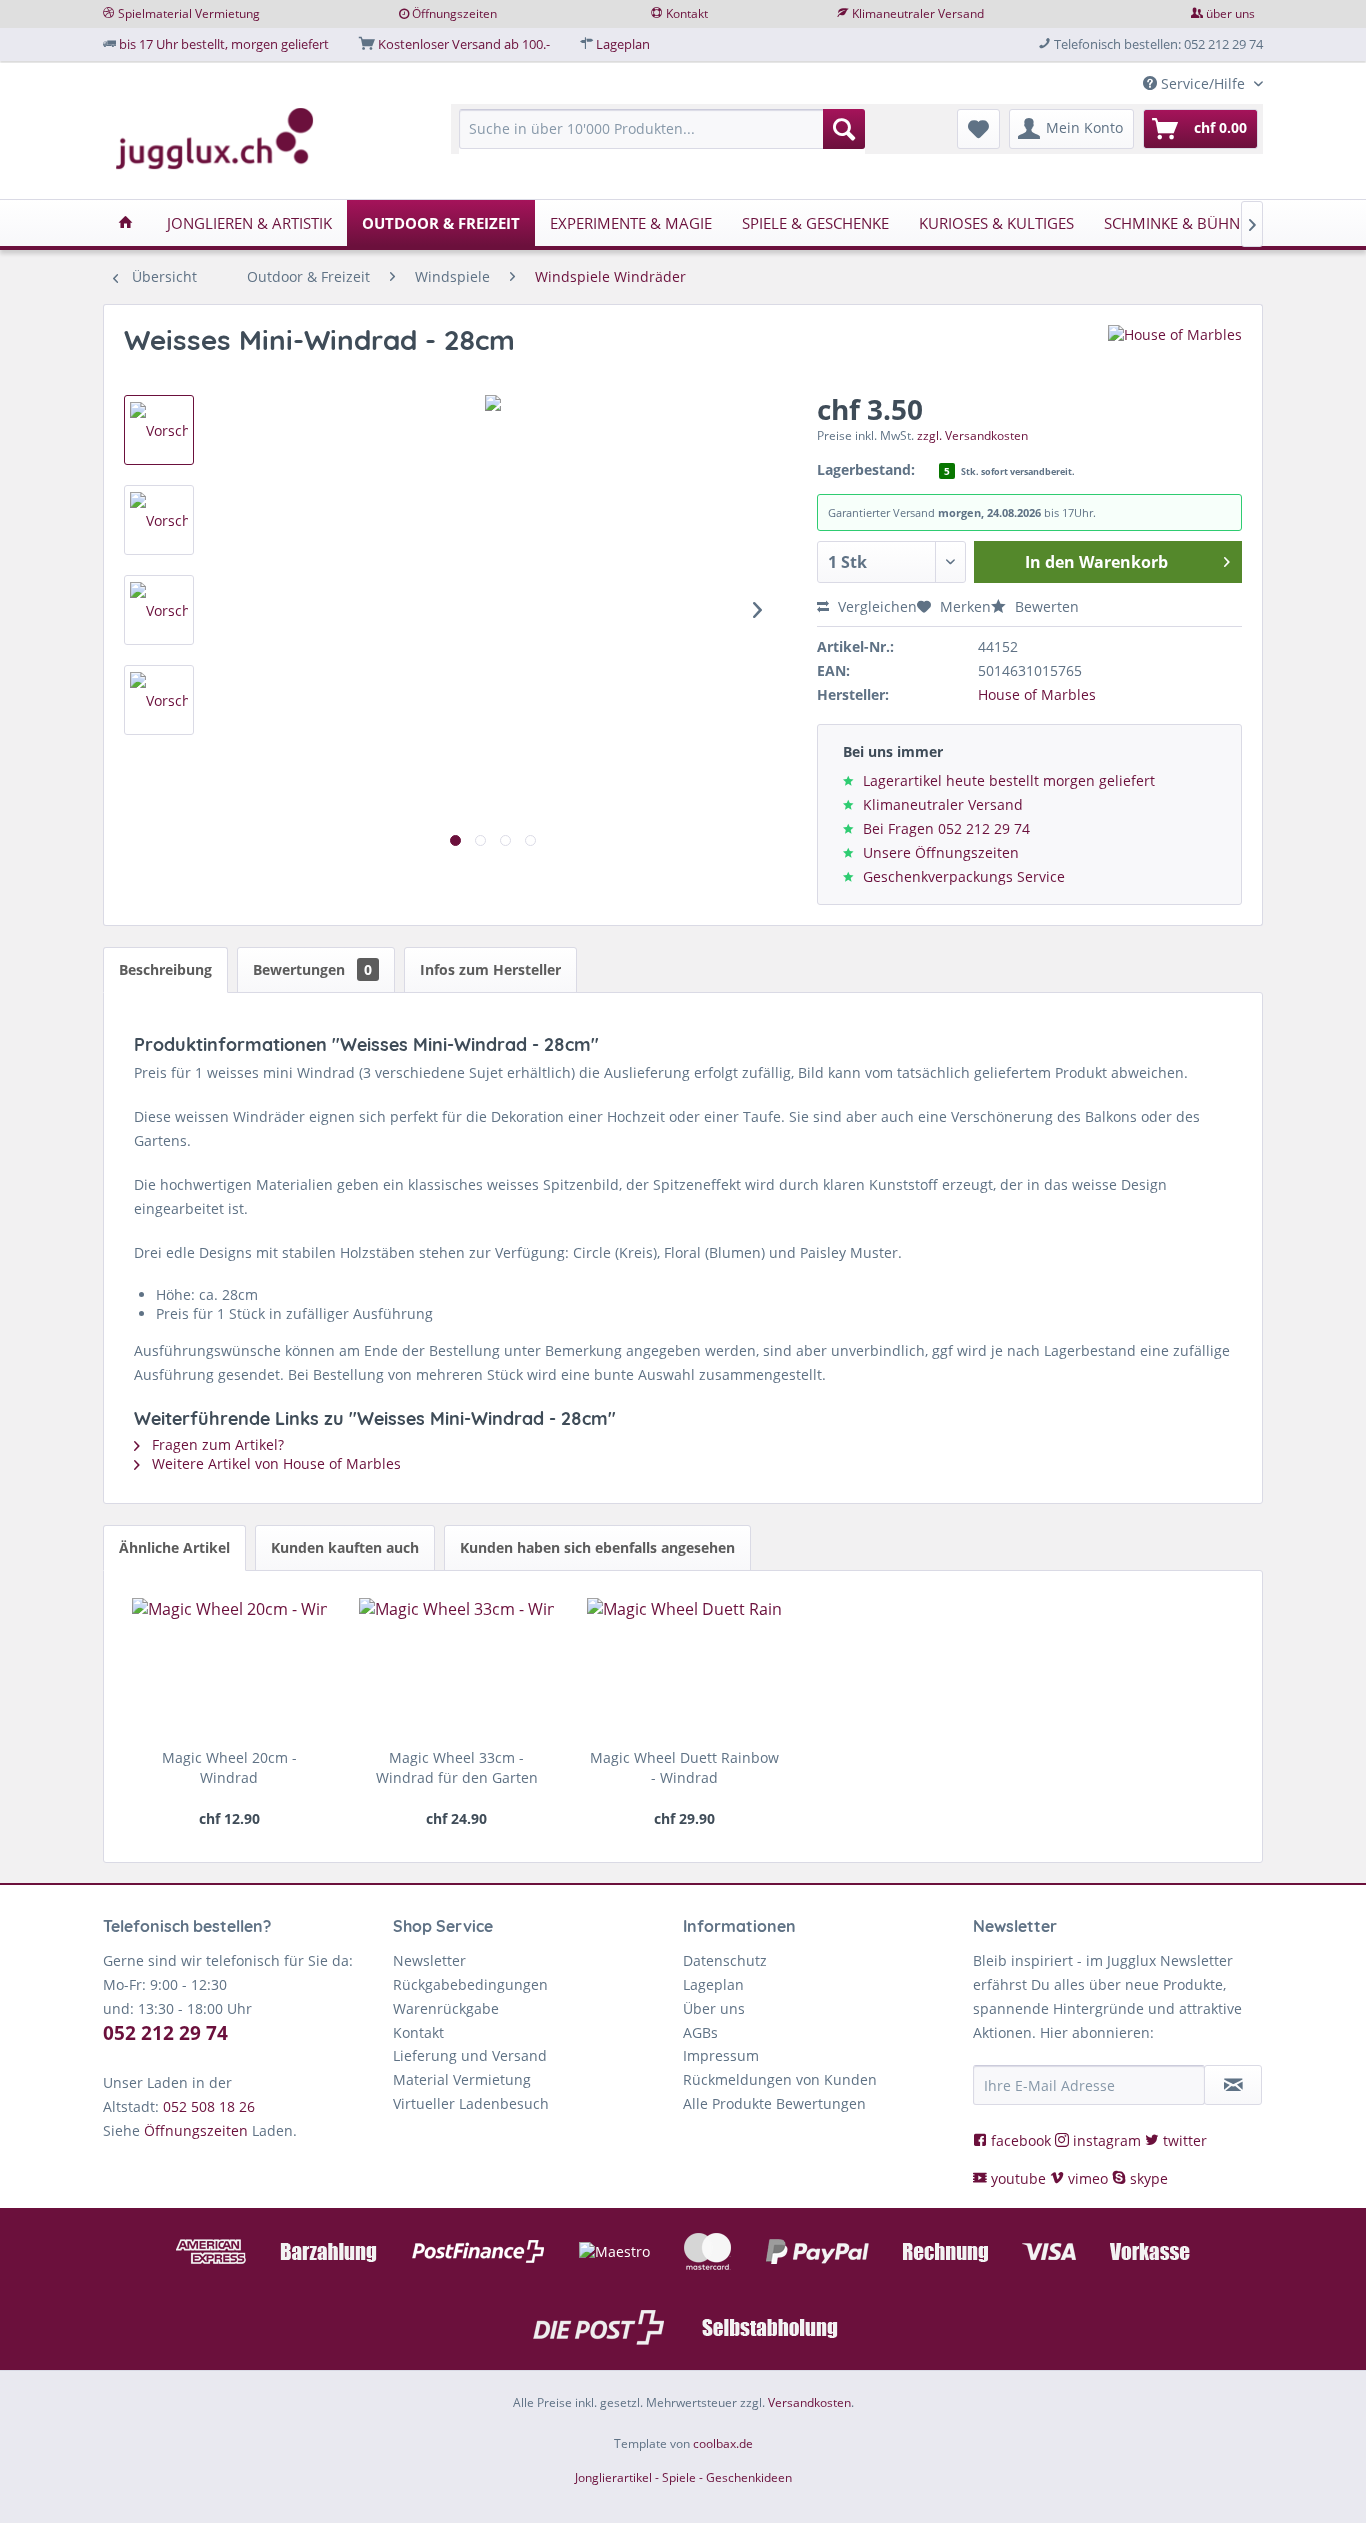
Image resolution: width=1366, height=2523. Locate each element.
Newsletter (429, 1960)
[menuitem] (662, 138)
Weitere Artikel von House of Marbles (274, 1463)
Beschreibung (165, 969)
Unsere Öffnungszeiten (941, 852)
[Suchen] (844, 129)
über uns (1230, 13)
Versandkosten (809, 2402)
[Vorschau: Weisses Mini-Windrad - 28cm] (159, 430)
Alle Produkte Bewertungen (774, 2103)
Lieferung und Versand (470, 2055)
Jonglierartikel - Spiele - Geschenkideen (683, 2477)
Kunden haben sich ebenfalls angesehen (597, 1547)
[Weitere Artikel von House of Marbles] (1175, 360)
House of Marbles (1037, 694)
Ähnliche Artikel (174, 1547)
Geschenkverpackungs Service (964, 876)
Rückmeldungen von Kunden (780, 2079)
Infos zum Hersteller (490, 969)
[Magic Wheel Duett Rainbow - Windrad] (684, 1668)
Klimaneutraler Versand (918, 13)
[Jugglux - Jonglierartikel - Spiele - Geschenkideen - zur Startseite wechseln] (215, 139)
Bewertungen (312, 969)
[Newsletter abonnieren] (1233, 2085)
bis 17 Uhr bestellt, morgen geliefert (224, 44)
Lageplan (623, 44)
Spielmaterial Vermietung (189, 13)
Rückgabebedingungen (470, 1984)
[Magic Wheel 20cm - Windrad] (229, 1668)
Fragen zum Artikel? (216, 1444)
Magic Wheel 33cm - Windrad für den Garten (457, 1767)
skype (1147, 2178)
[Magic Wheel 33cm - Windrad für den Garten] (456, 1668)
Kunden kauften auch (345, 1547)
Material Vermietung (462, 2079)
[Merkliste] (978, 129)
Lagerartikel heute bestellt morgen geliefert (1009, 780)
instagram (1107, 2140)
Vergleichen (875, 606)
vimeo (1088, 2178)
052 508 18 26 (209, 2106)
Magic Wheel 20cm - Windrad (229, 1767)
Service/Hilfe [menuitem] (1203, 83)
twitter (1183, 2140)
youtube (1018, 2178)
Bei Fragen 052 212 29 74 (946, 828)
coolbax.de (723, 2443)
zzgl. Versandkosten (972, 435)
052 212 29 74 (165, 2033)
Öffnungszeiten (454, 13)
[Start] (125, 223)
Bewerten (1045, 606)
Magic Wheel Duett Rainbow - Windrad (684, 1767)
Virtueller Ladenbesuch (471, 2103)
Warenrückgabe (446, 2008)
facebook (1021, 2140)
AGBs (700, 2032)
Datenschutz (725, 1960)
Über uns (714, 2008)
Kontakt (687, 13)
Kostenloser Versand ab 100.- (464, 44)
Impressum (721, 2055)
